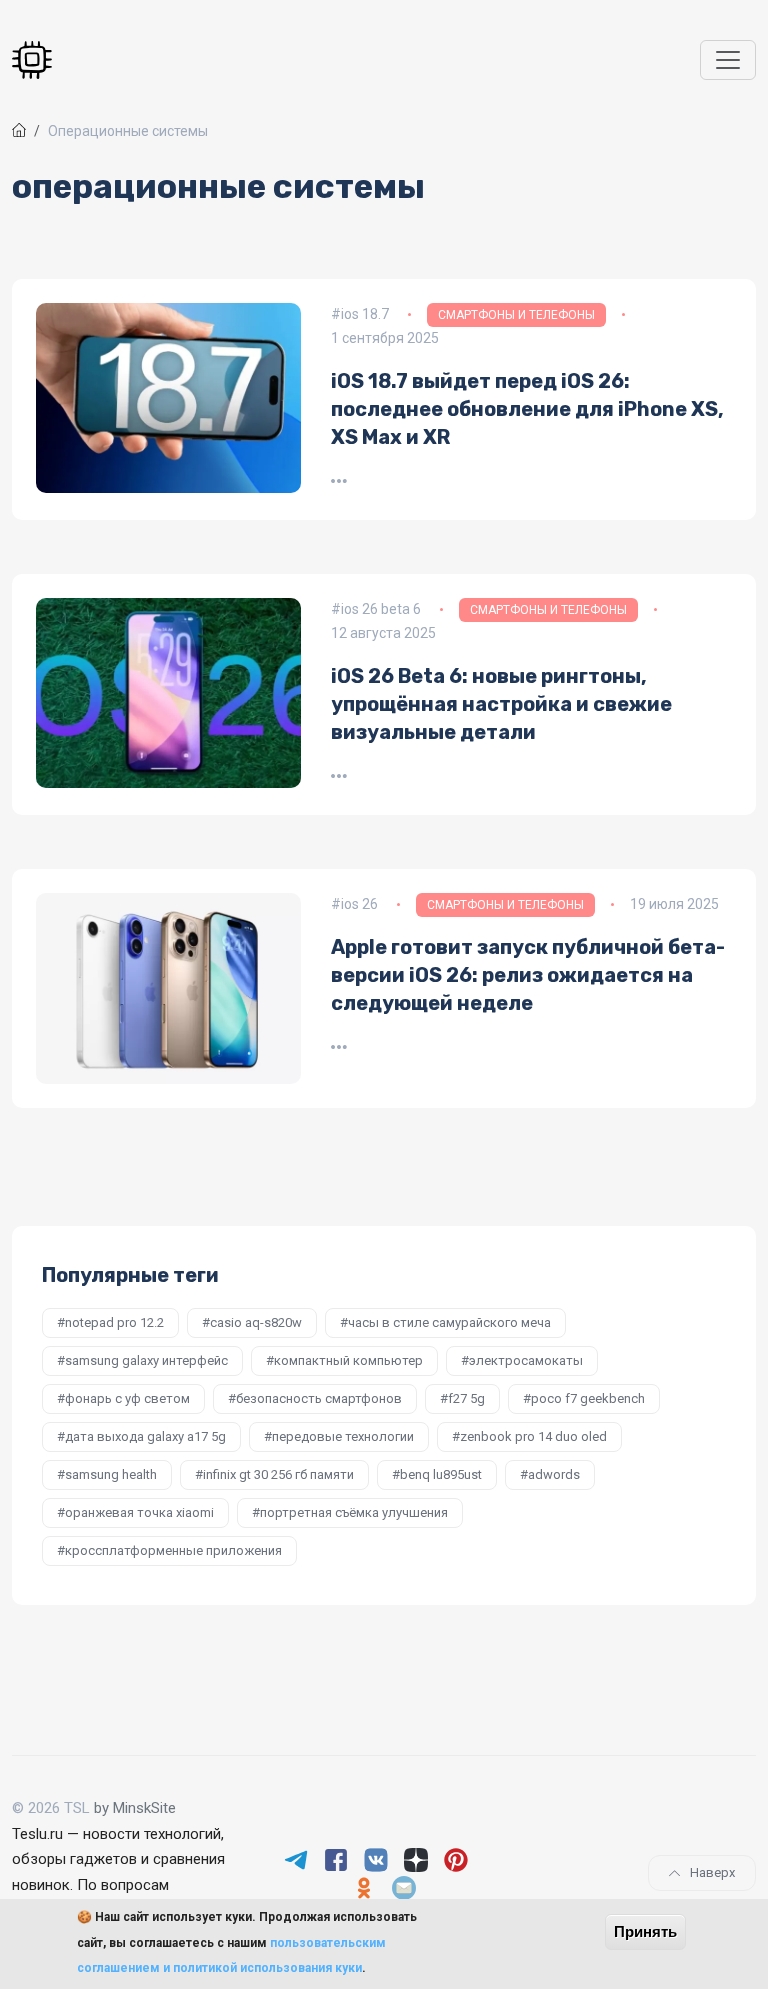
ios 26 (359, 904)
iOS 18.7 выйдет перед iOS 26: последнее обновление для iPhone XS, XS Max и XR (527, 409)
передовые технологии (343, 1436)
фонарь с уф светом (127, 1398)
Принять (645, 1931)
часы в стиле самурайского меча (449, 1322)
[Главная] (36, 60)
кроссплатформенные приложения (173, 1550)
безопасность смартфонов (319, 1398)
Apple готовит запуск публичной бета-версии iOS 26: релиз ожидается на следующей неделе (528, 975)
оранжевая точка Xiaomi (139, 1512)
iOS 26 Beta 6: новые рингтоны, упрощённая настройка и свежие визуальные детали (501, 704)
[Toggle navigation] (728, 60)
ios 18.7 (365, 314)
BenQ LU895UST (441, 1474)
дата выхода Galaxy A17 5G (145, 1436)
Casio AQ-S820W (256, 1322)
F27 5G (466, 1398)
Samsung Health (111, 1474)
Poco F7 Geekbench (588, 1398)
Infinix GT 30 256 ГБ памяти (278, 1474)
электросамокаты (526, 1360)
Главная (19, 130)
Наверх (712, 1872)
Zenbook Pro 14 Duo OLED (533, 1436)
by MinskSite (135, 1808)
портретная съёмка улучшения (354, 1512)
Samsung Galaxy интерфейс (146, 1360)
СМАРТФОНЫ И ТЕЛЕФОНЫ (516, 315)
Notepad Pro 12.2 (114, 1322)
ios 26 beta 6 (381, 609)
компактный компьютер (348, 1360)
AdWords (554, 1474)
